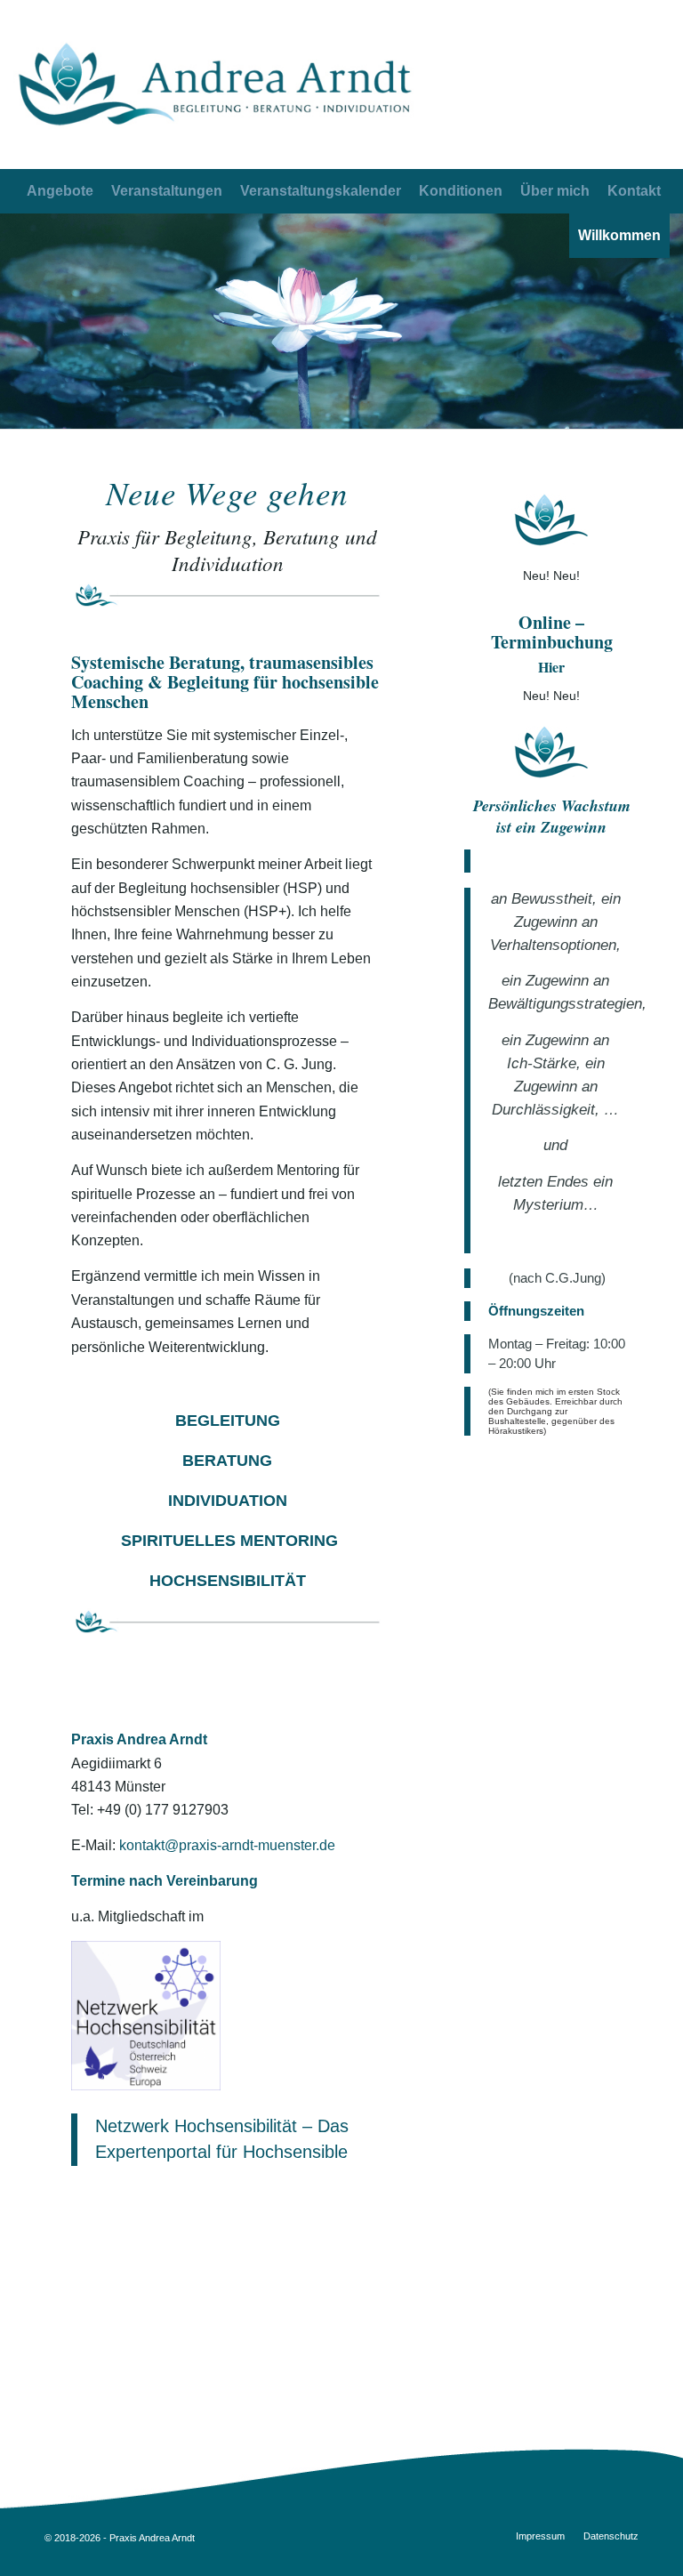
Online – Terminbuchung (552, 632)
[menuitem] (634, 191)
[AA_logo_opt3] (215, 85)
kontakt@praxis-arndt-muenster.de (227, 1845)
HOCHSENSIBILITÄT (228, 1581)
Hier (551, 667)
